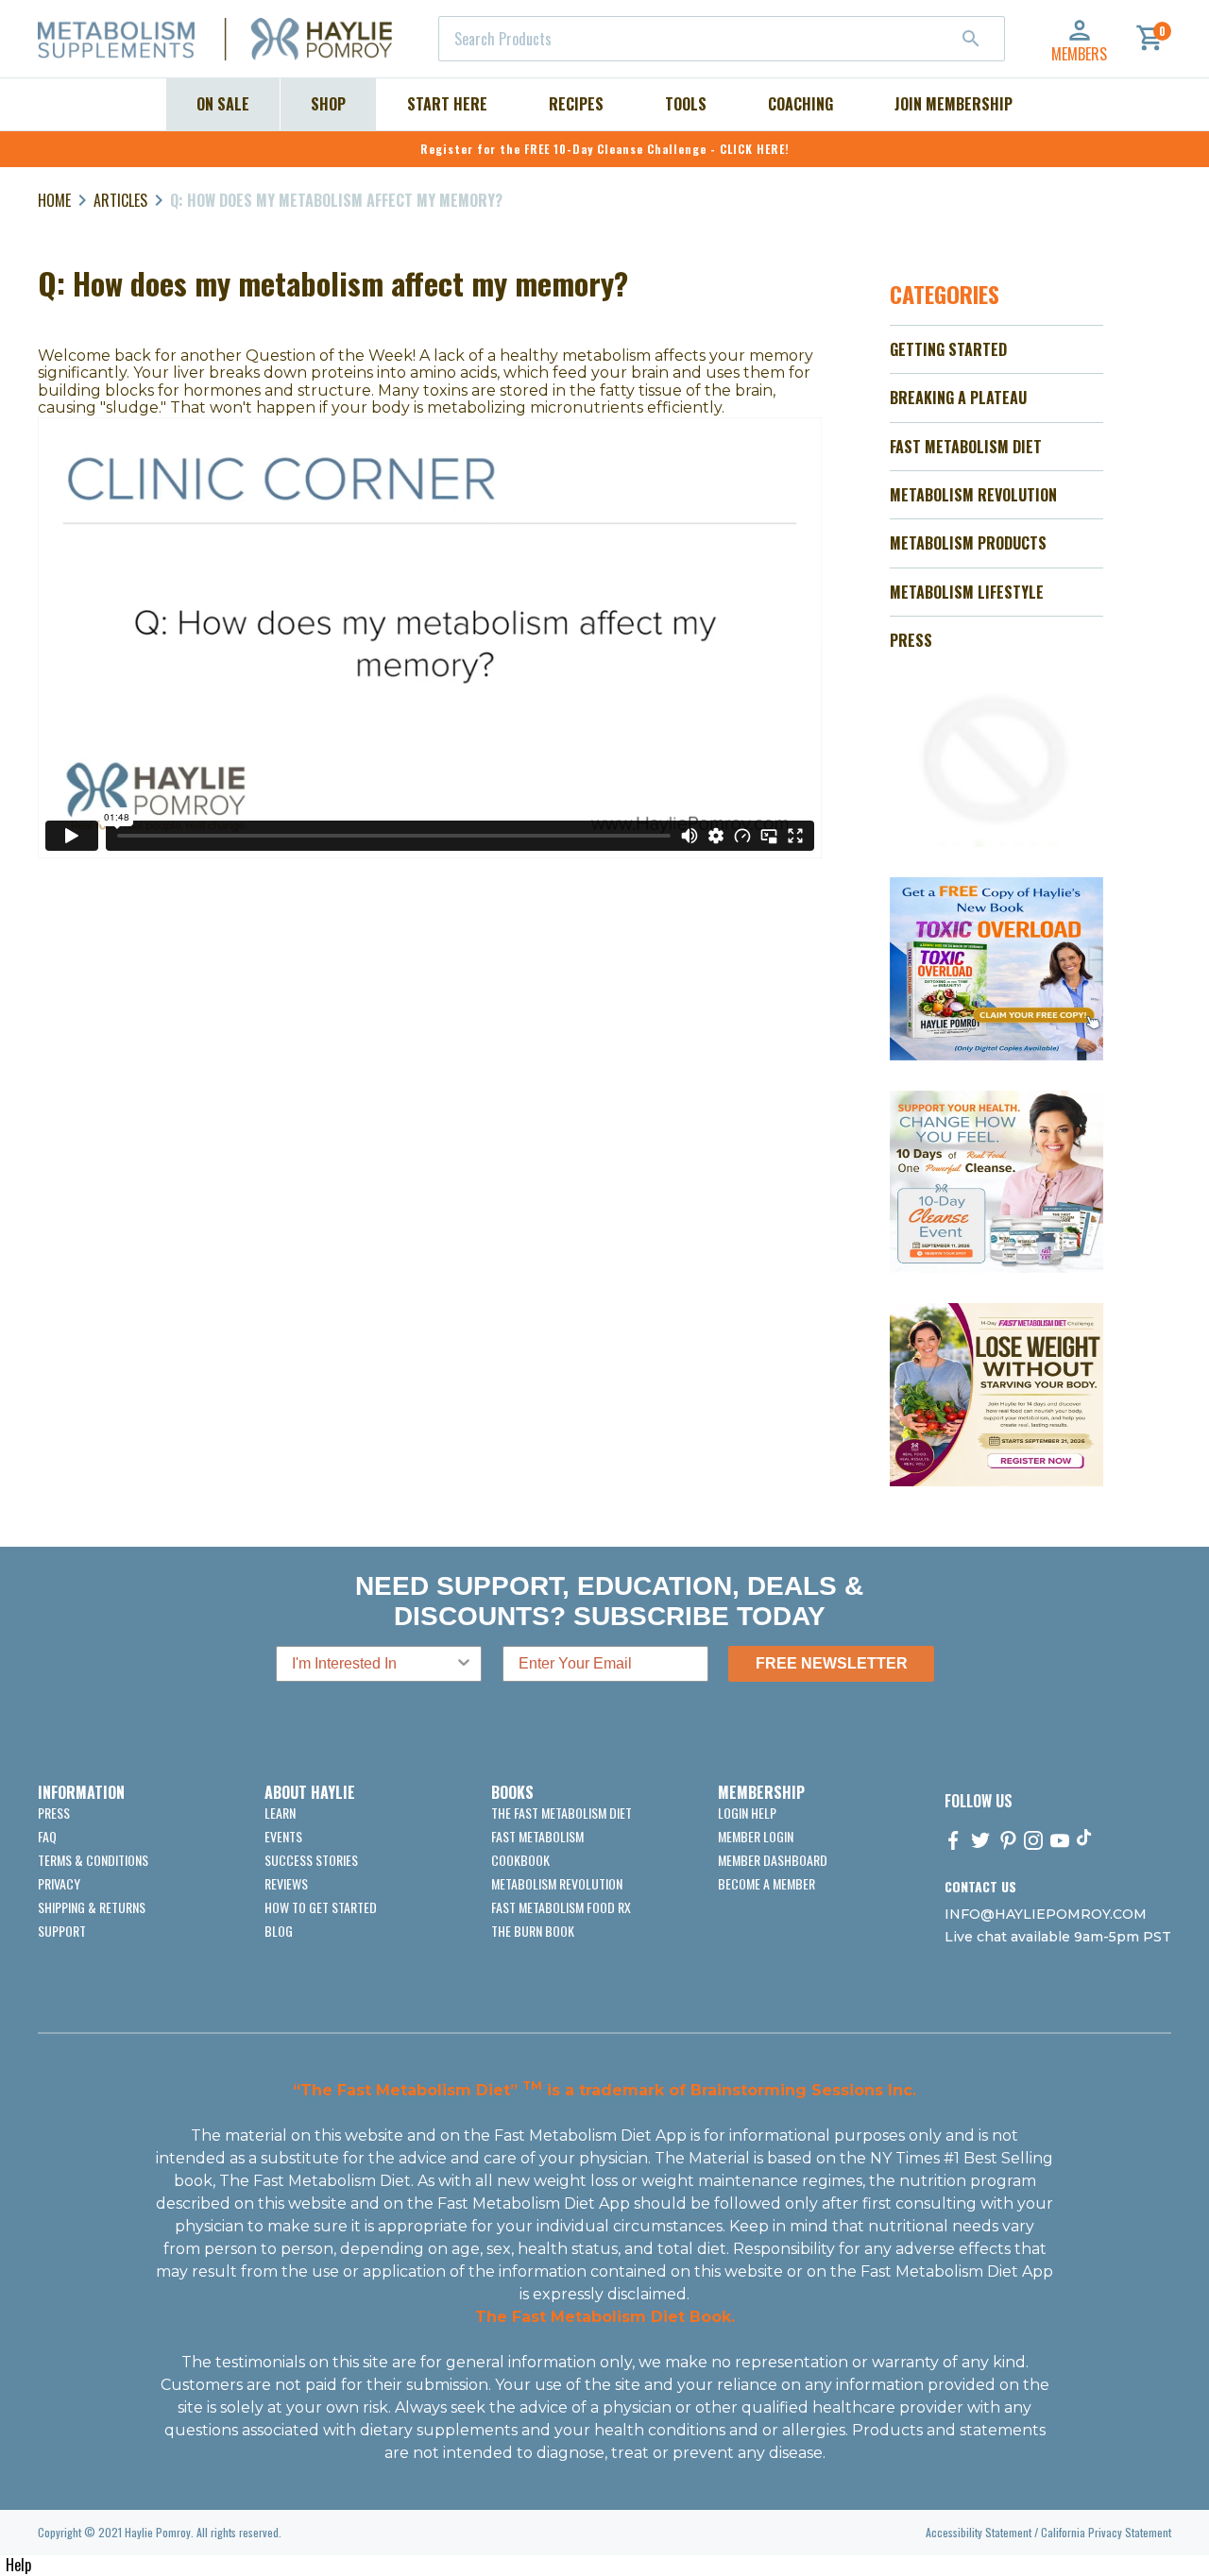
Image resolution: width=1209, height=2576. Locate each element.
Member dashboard (773, 1860)
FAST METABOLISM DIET (966, 447)
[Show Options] (464, 1664)
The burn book (533, 1931)
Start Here (447, 104)
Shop (328, 104)
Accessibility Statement (979, 2532)
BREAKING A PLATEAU (958, 398)
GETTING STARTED (948, 349)
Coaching (800, 104)
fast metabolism (537, 1836)
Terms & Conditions (93, 1860)
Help (18, 2565)
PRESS (911, 640)
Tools (686, 104)
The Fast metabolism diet (562, 1813)
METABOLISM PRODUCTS (968, 543)
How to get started (321, 1907)
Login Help (747, 1813)
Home (54, 200)
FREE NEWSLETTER (832, 1663)
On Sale (223, 104)
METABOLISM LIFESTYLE (967, 592)
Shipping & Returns (92, 1907)
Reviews (286, 1883)
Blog (279, 1931)
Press (54, 1813)
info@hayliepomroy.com (1046, 1914)
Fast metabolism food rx (561, 1907)
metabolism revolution (557, 1883)
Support (62, 1931)
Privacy (59, 1883)
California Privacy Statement (1106, 2532)
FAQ (47, 1836)
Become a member (766, 1883)
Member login (756, 1836)
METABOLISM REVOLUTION (973, 495)
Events (283, 1836)
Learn (280, 1813)
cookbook (520, 1860)
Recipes (576, 104)
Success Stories (311, 1860)
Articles (120, 200)
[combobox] (722, 39)
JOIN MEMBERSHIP (954, 104)
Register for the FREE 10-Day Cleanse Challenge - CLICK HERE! (605, 149)
